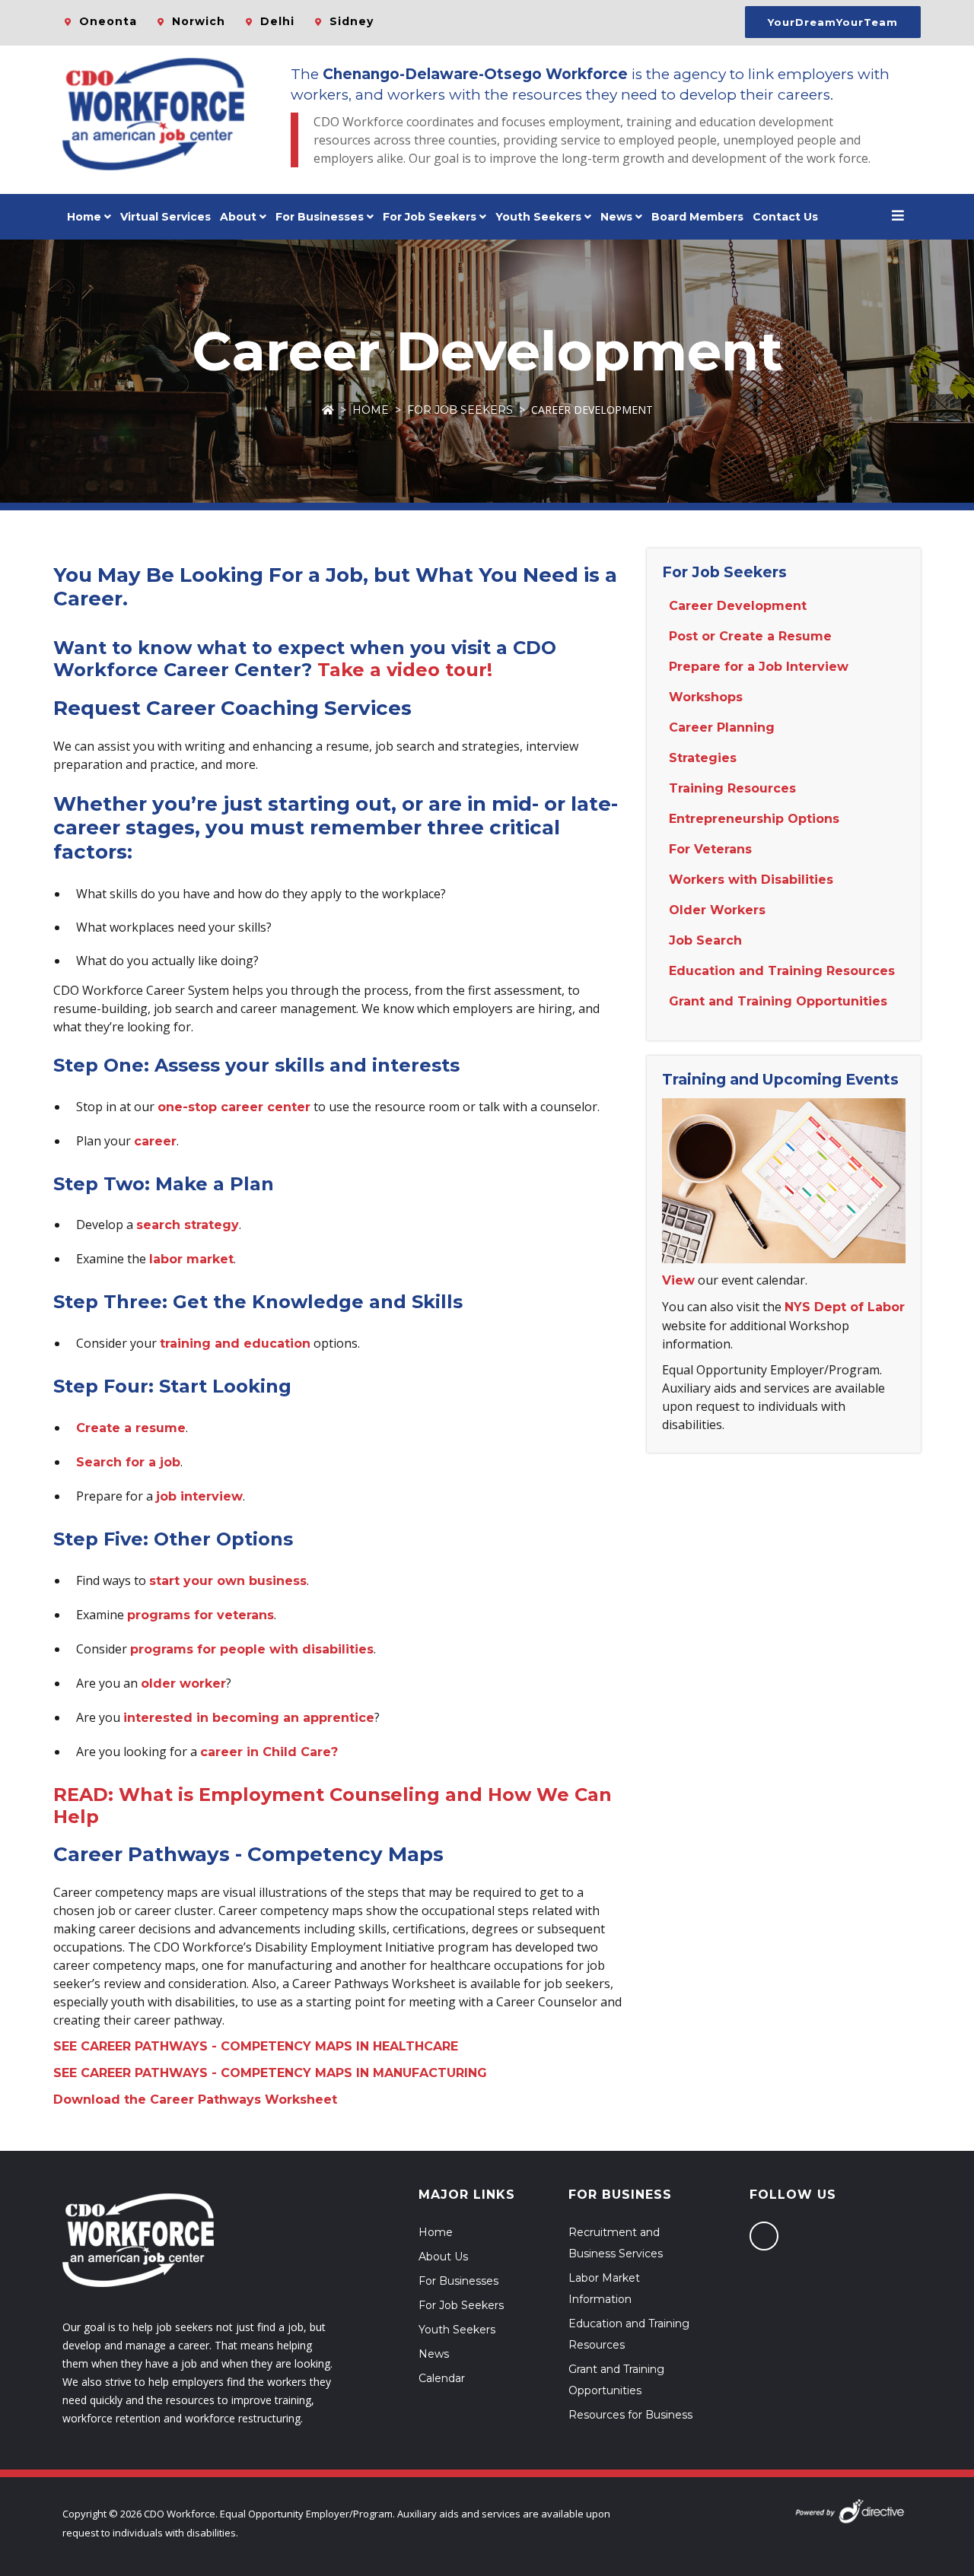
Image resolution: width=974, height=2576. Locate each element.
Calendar (442, 2378)
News (616, 217)
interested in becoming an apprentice (249, 1718)
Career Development (738, 606)
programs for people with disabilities (252, 1649)
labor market (191, 1259)
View (678, 1280)
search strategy (188, 1225)
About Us (443, 2257)
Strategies (703, 758)
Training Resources (732, 788)
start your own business (228, 1581)
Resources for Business (630, 2415)
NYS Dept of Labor (845, 1307)
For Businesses (320, 217)
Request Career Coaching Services (232, 708)
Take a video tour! (405, 670)
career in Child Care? (269, 1752)
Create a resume (131, 1428)
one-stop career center (234, 1107)
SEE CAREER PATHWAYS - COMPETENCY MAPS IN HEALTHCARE (256, 2046)
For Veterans (710, 849)
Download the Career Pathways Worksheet (195, 2100)
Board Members (697, 217)
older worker (183, 1683)
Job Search (705, 940)
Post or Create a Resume (750, 636)
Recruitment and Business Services (616, 2243)
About (238, 217)
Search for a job (128, 1462)
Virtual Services (166, 217)
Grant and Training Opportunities (778, 1001)
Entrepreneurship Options (754, 819)
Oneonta (108, 21)
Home (84, 217)
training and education (235, 1344)
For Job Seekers (460, 410)
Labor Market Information (604, 2289)
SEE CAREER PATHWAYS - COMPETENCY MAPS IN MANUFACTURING (270, 2073)
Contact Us (785, 217)
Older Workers (717, 910)
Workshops (706, 697)
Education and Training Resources (782, 971)
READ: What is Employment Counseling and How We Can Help (333, 1806)
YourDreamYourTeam (833, 22)
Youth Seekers (457, 2330)
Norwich (199, 21)
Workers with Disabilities (751, 880)
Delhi (277, 21)
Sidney (352, 21)
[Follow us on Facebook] (764, 2236)
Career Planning (722, 727)
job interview (199, 1496)
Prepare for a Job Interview (759, 667)
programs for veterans (201, 1615)
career (155, 1141)
